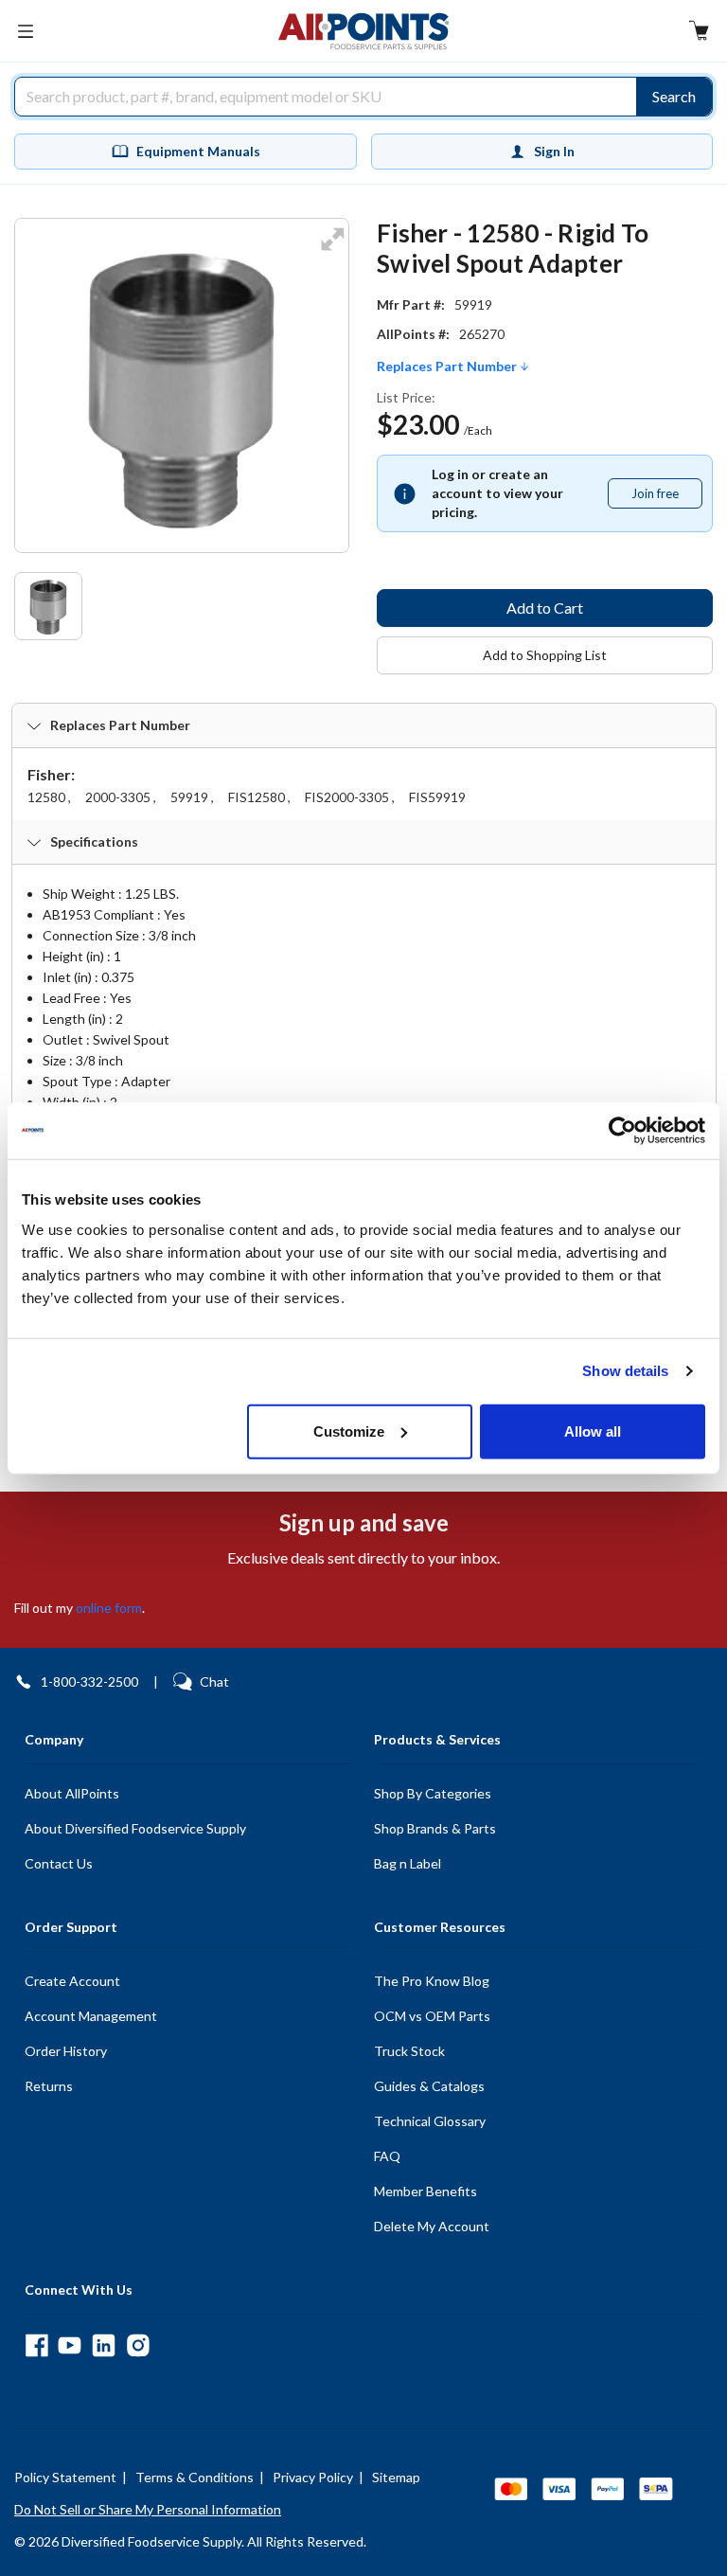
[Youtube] (70, 2345)
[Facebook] (36, 2345)
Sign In (554, 151)
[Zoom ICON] (332, 251)
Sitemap (396, 2477)
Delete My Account (432, 2226)
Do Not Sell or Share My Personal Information (148, 2509)
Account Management (91, 2016)
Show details (625, 1371)
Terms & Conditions (195, 2477)
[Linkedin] (104, 2345)
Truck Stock (409, 2051)
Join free (666, 497)
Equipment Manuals (198, 151)
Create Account (72, 1981)
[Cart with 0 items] (699, 33)
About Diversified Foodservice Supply (135, 1828)
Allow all (593, 1431)
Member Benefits (426, 2191)
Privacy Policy (313, 2477)
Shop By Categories (433, 1793)
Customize (349, 1431)
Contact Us (59, 1863)
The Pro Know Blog (432, 1981)
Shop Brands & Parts (435, 1828)
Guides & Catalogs (429, 2086)
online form (109, 1608)
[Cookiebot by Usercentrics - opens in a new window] (622, 1131)
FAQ (387, 2156)
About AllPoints (72, 1793)
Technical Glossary (430, 2121)
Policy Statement (65, 2477)
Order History (66, 2051)
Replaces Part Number (448, 367)
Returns (49, 2086)
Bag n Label (408, 1863)
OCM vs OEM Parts (432, 2016)
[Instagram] (138, 2345)
